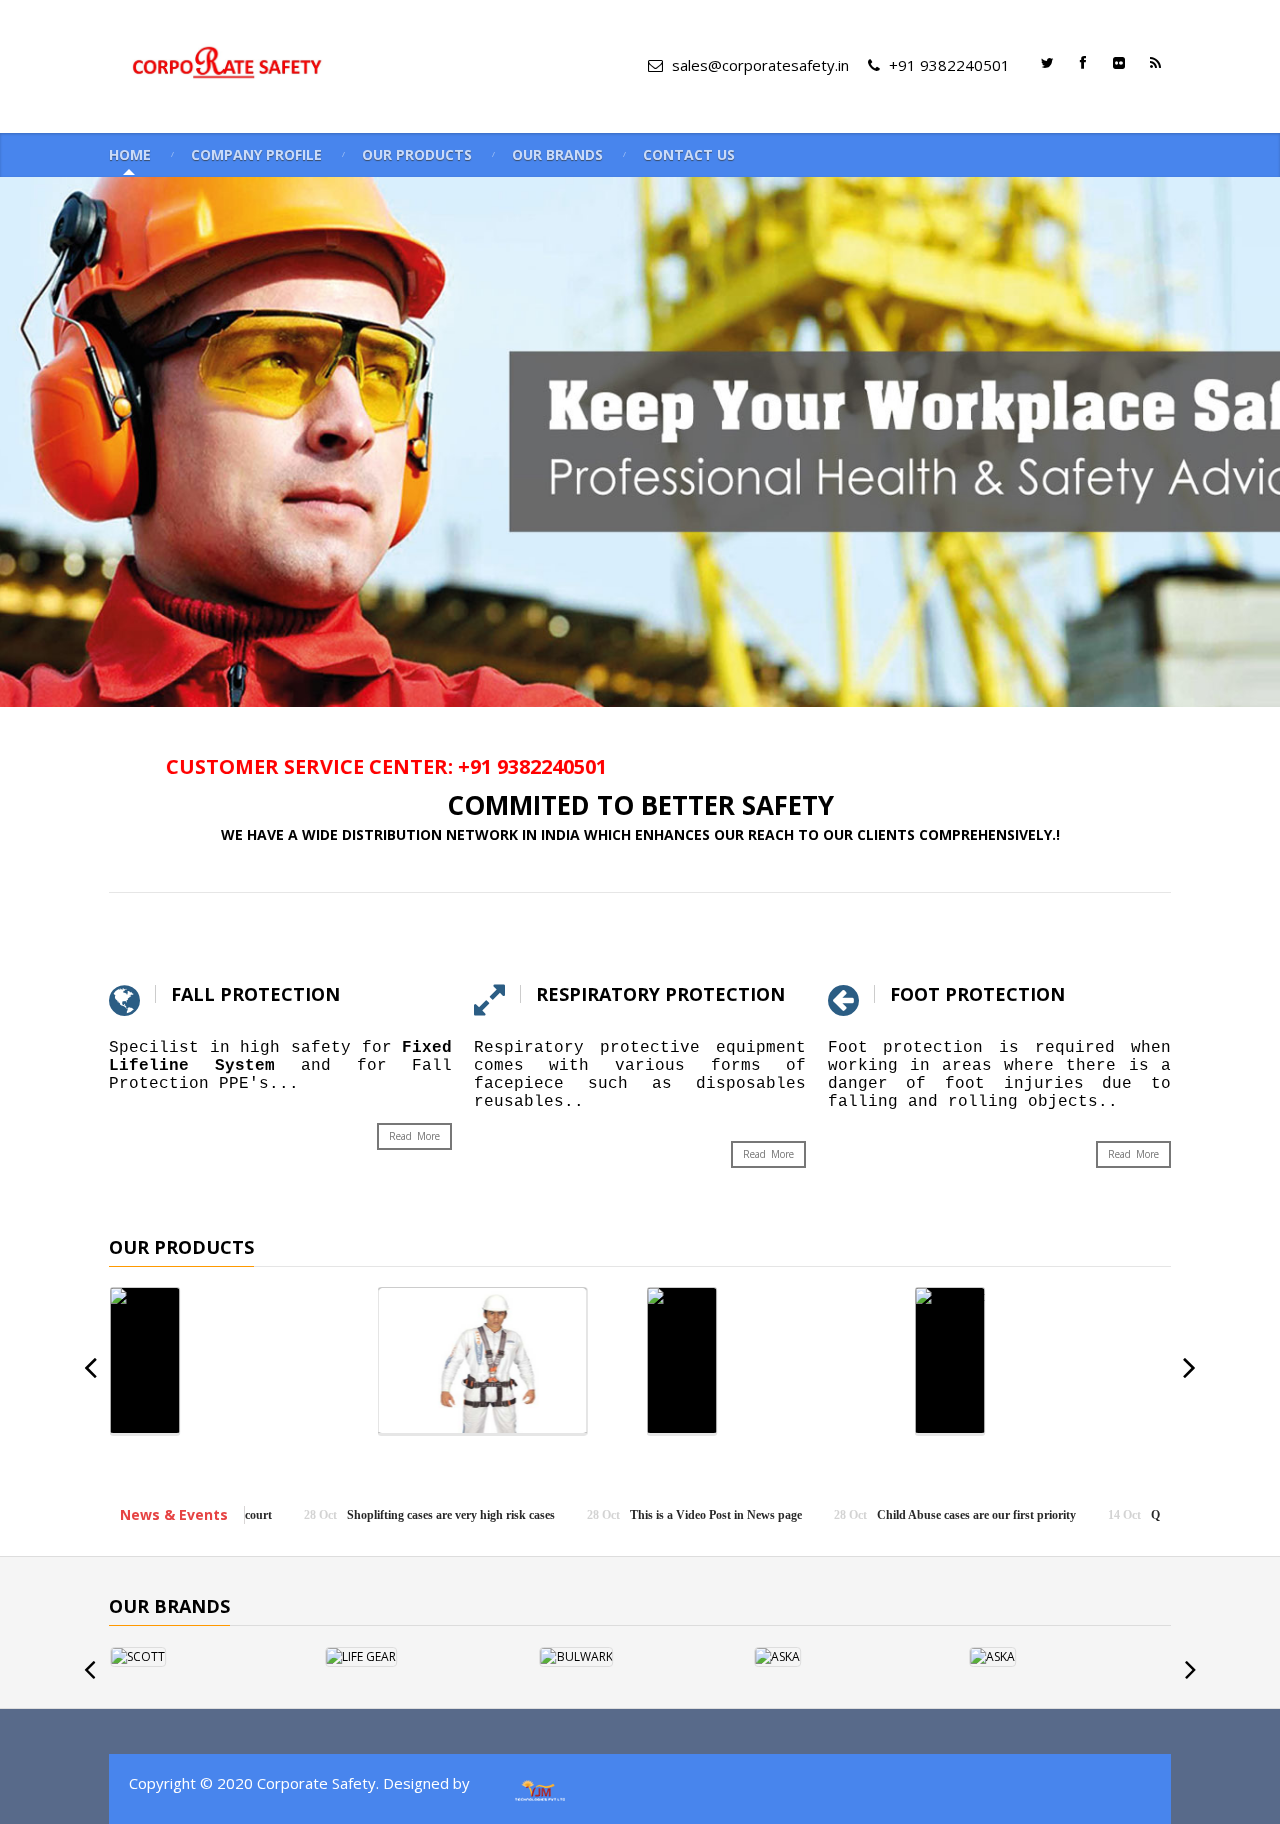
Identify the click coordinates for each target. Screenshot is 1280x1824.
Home (130, 155)
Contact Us (689, 155)
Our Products (417, 155)
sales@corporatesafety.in (762, 65)
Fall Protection (255, 994)
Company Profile (256, 155)
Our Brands (557, 155)
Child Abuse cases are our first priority (865, 1515)
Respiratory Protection (660, 994)
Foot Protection (977, 994)
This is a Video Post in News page (605, 1515)
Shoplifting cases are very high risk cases (340, 1515)
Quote (1055, 1515)
